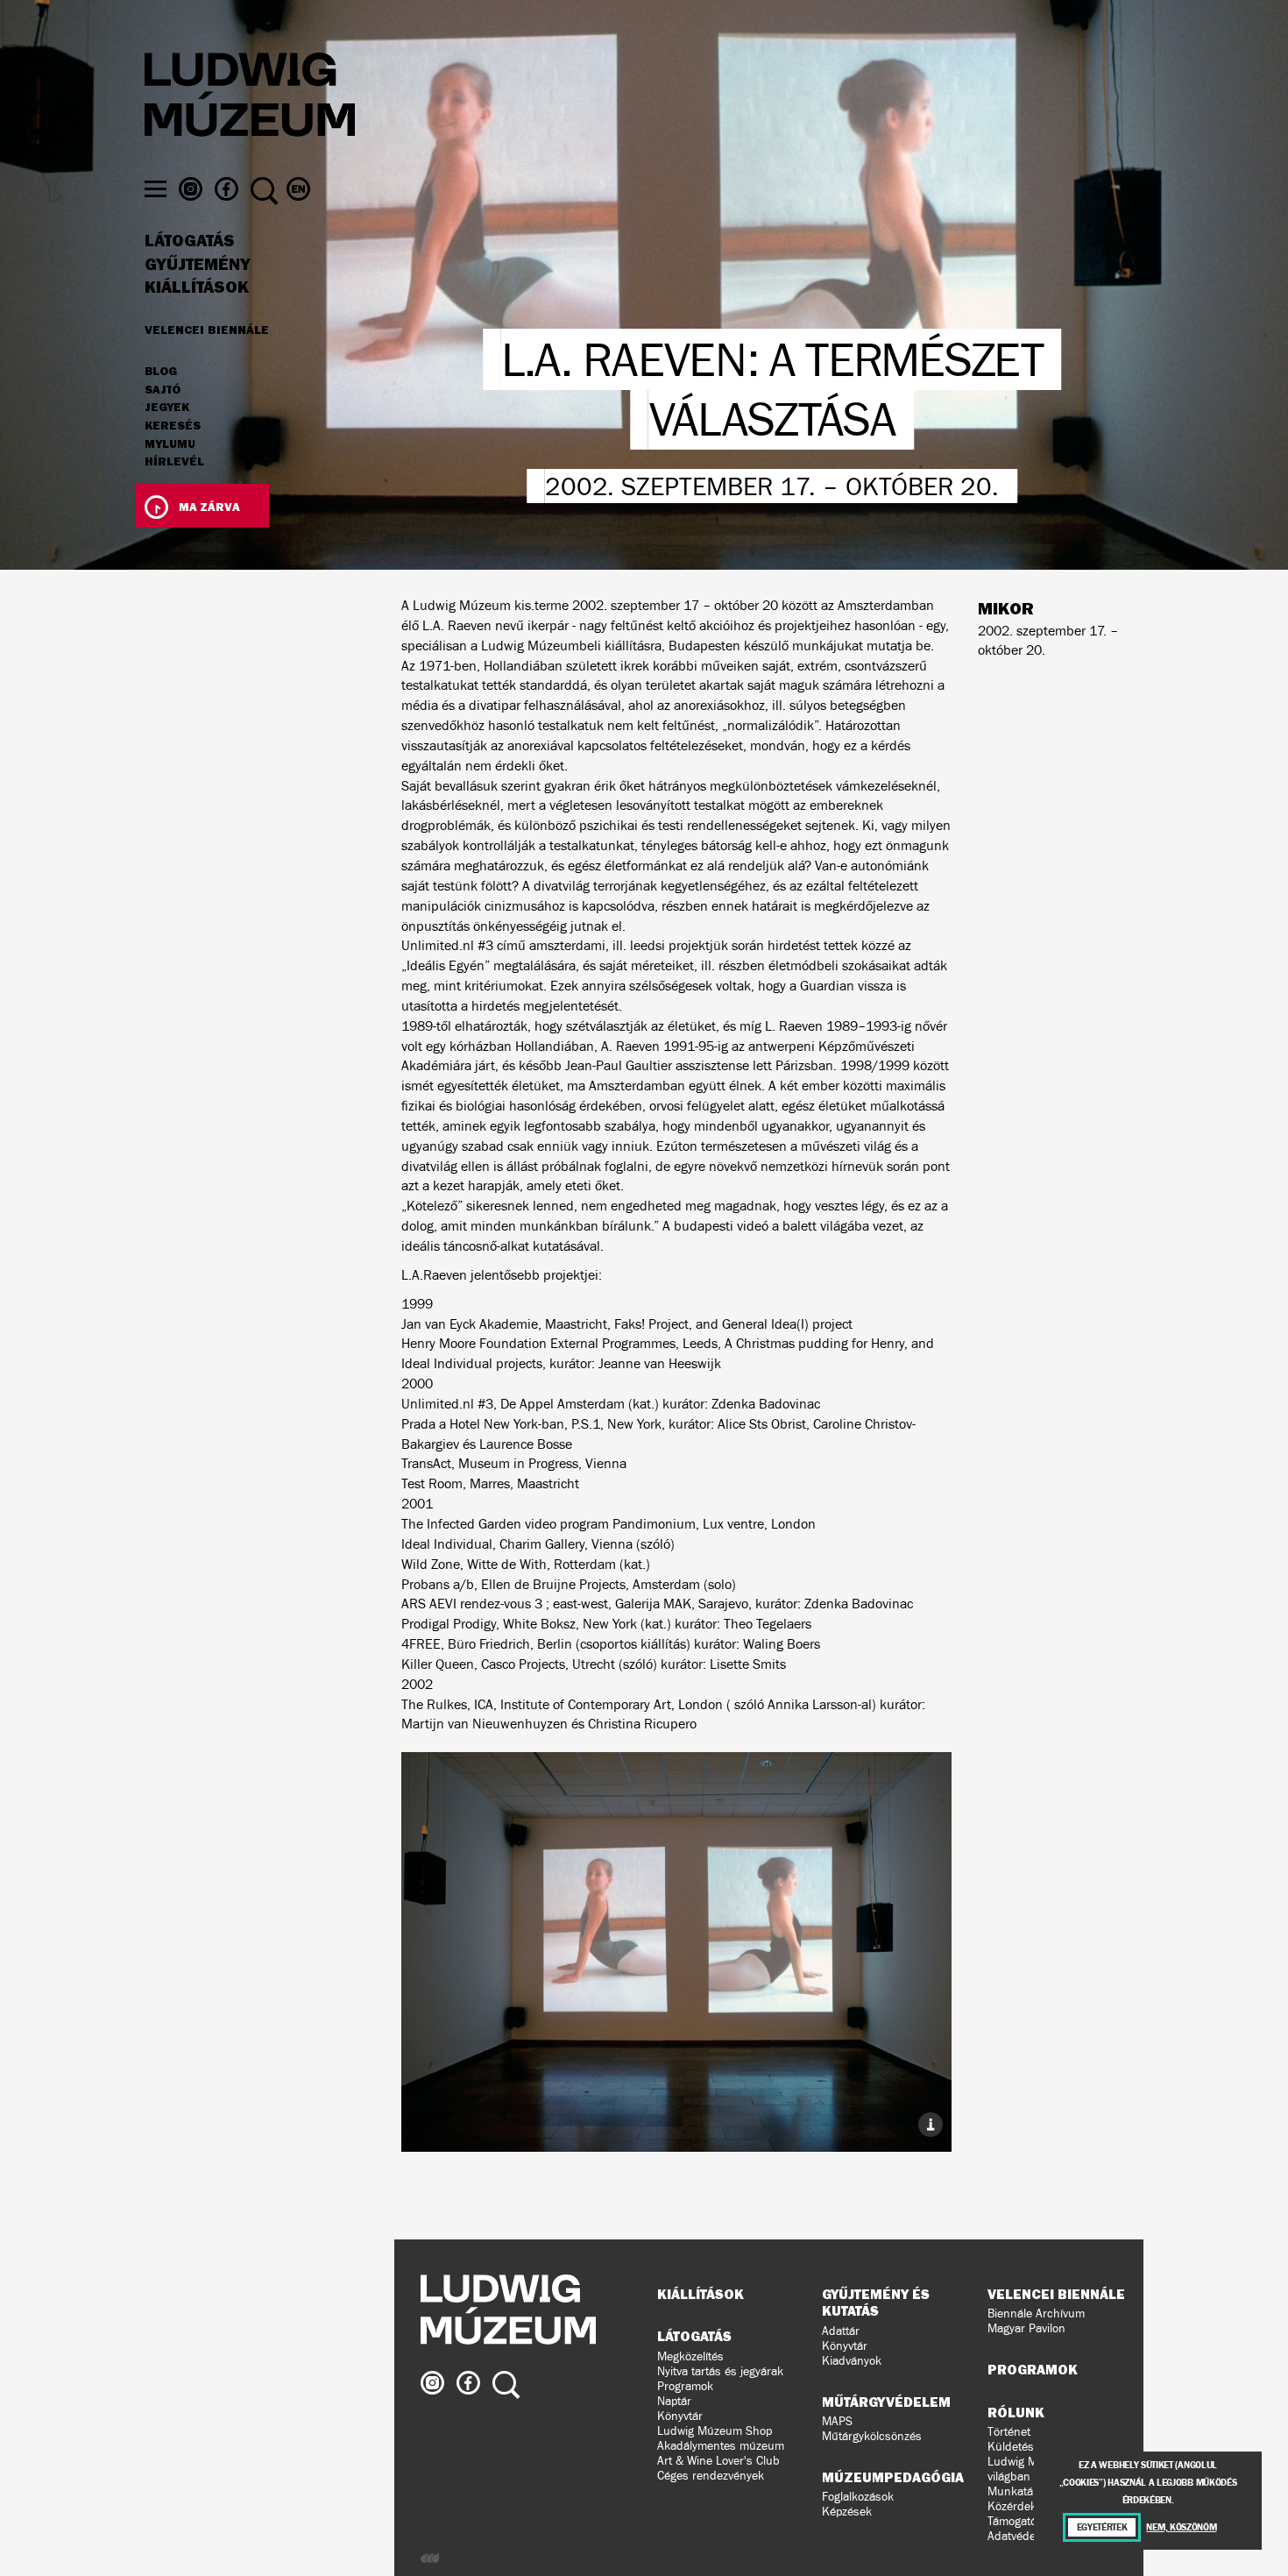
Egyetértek (1102, 2527)
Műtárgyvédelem (886, 2402)
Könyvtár (680, 2416)
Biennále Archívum (1036, 2313)
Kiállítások (197, 287)
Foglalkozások (858, 2497)
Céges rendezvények (711, 2476)
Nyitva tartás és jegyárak (720, 2371)
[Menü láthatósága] (156, 189)
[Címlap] (250, 97)
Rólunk (1016, 2412)
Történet (1009, 2432)
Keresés (173, 426)
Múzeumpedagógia (893, 2477)
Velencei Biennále (207, 330)
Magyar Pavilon (1026, 2328)
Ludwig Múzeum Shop (715, 2431)
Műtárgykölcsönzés (872, 2436)
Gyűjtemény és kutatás (876, 2302)
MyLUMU (170, 444)
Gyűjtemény (198, 265)
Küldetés (1011, 2447)
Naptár (674, 2401)
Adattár (841, 2331)
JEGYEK (167, 408)
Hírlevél (174, 461)
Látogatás (190, 241)
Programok (685, 2386)
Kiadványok (852, 2361)
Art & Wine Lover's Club (718, 2461)
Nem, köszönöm (1181, 2527)
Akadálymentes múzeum (721, 2446)
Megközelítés (690, 2356)
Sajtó (163, 390)
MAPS (837, 2421)
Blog (161, 372)
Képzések (847, 2512)
